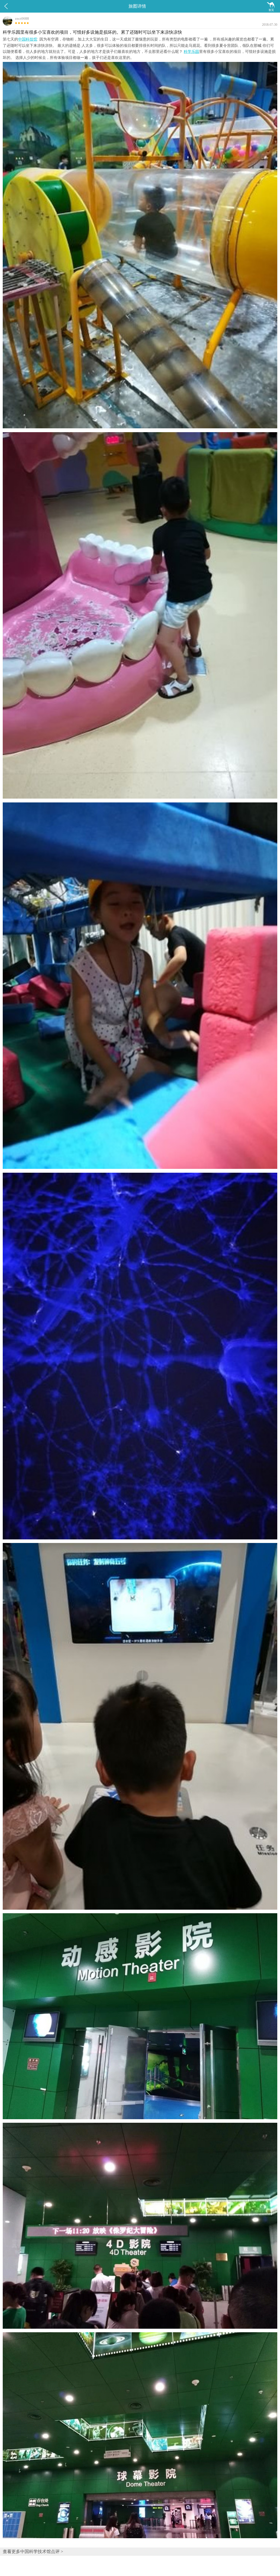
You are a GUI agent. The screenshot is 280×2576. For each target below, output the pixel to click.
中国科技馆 (28, 39)
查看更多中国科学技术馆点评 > (33, 2551)
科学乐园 (191, 52)
